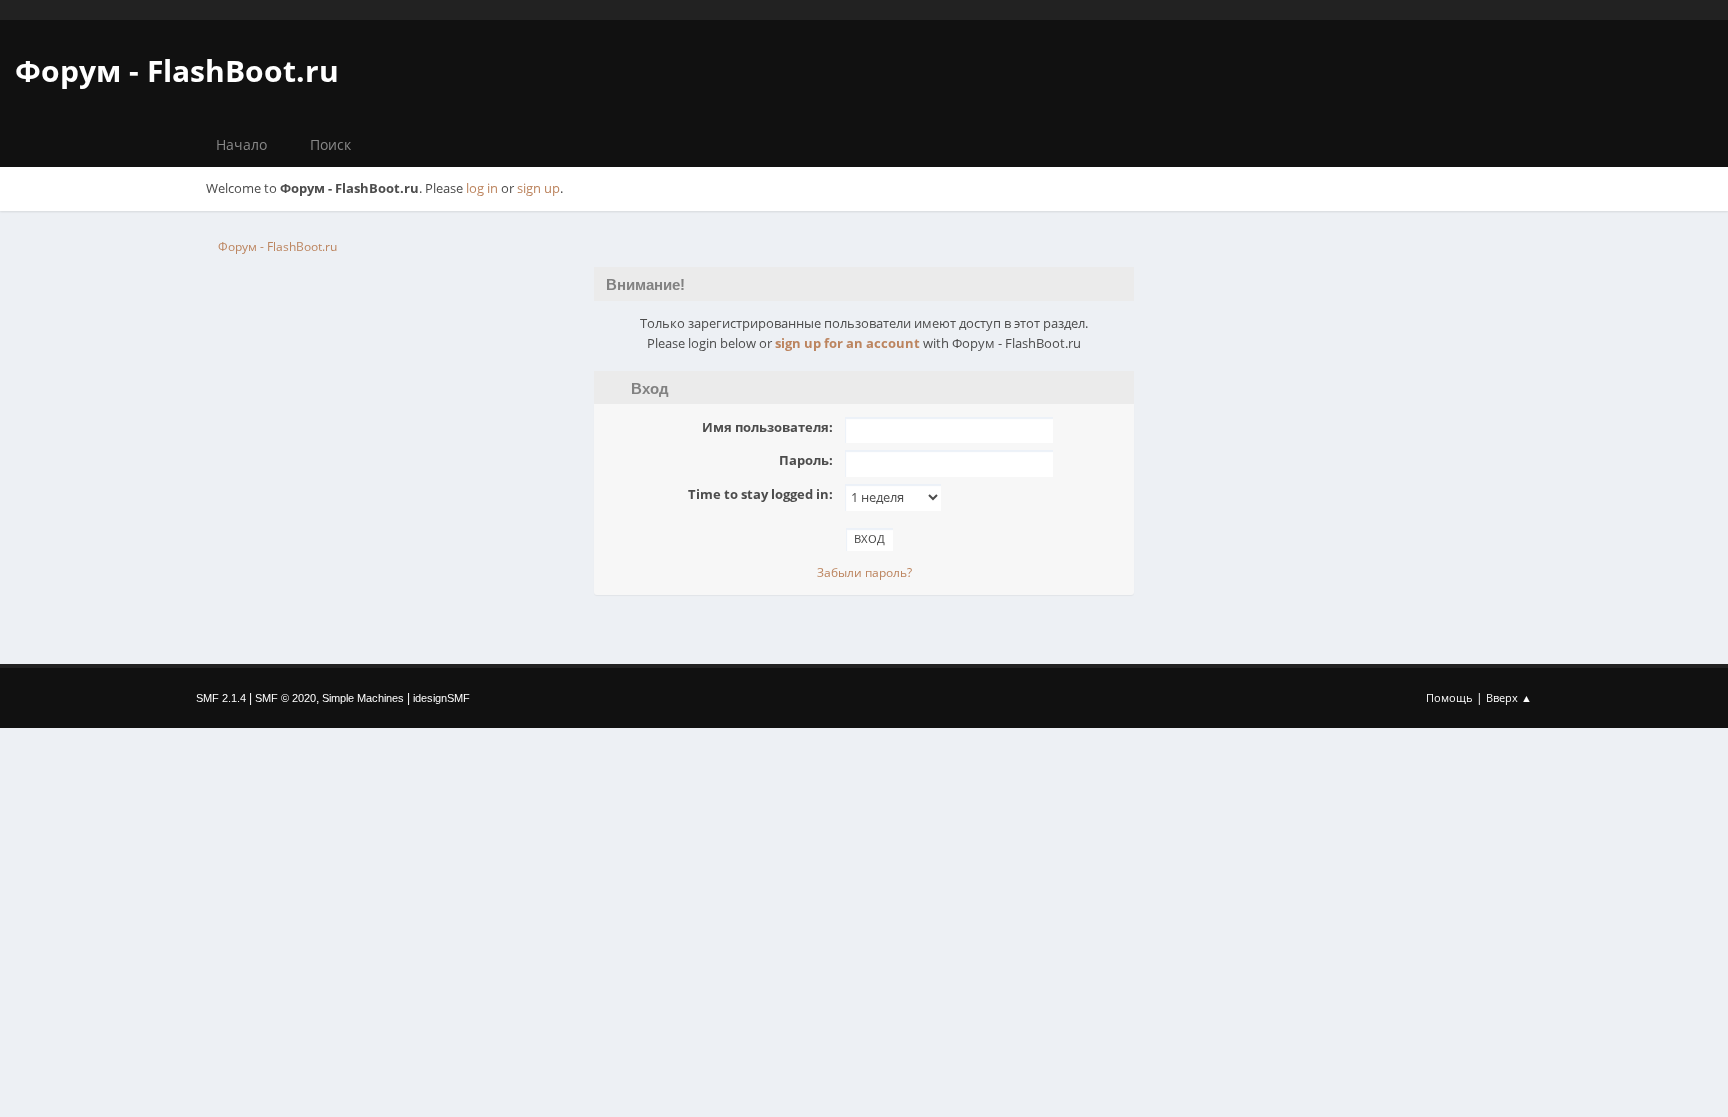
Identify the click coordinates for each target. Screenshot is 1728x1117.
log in (482, 188)
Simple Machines (363, 698)
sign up (538, 188)
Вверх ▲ (1509, 697)
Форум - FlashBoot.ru (177, 70)
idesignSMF (441, 698)
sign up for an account (847, 343)
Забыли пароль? (864, 572)
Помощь (1449, 697)
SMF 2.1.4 (221, 698)
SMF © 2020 (285, 698)
